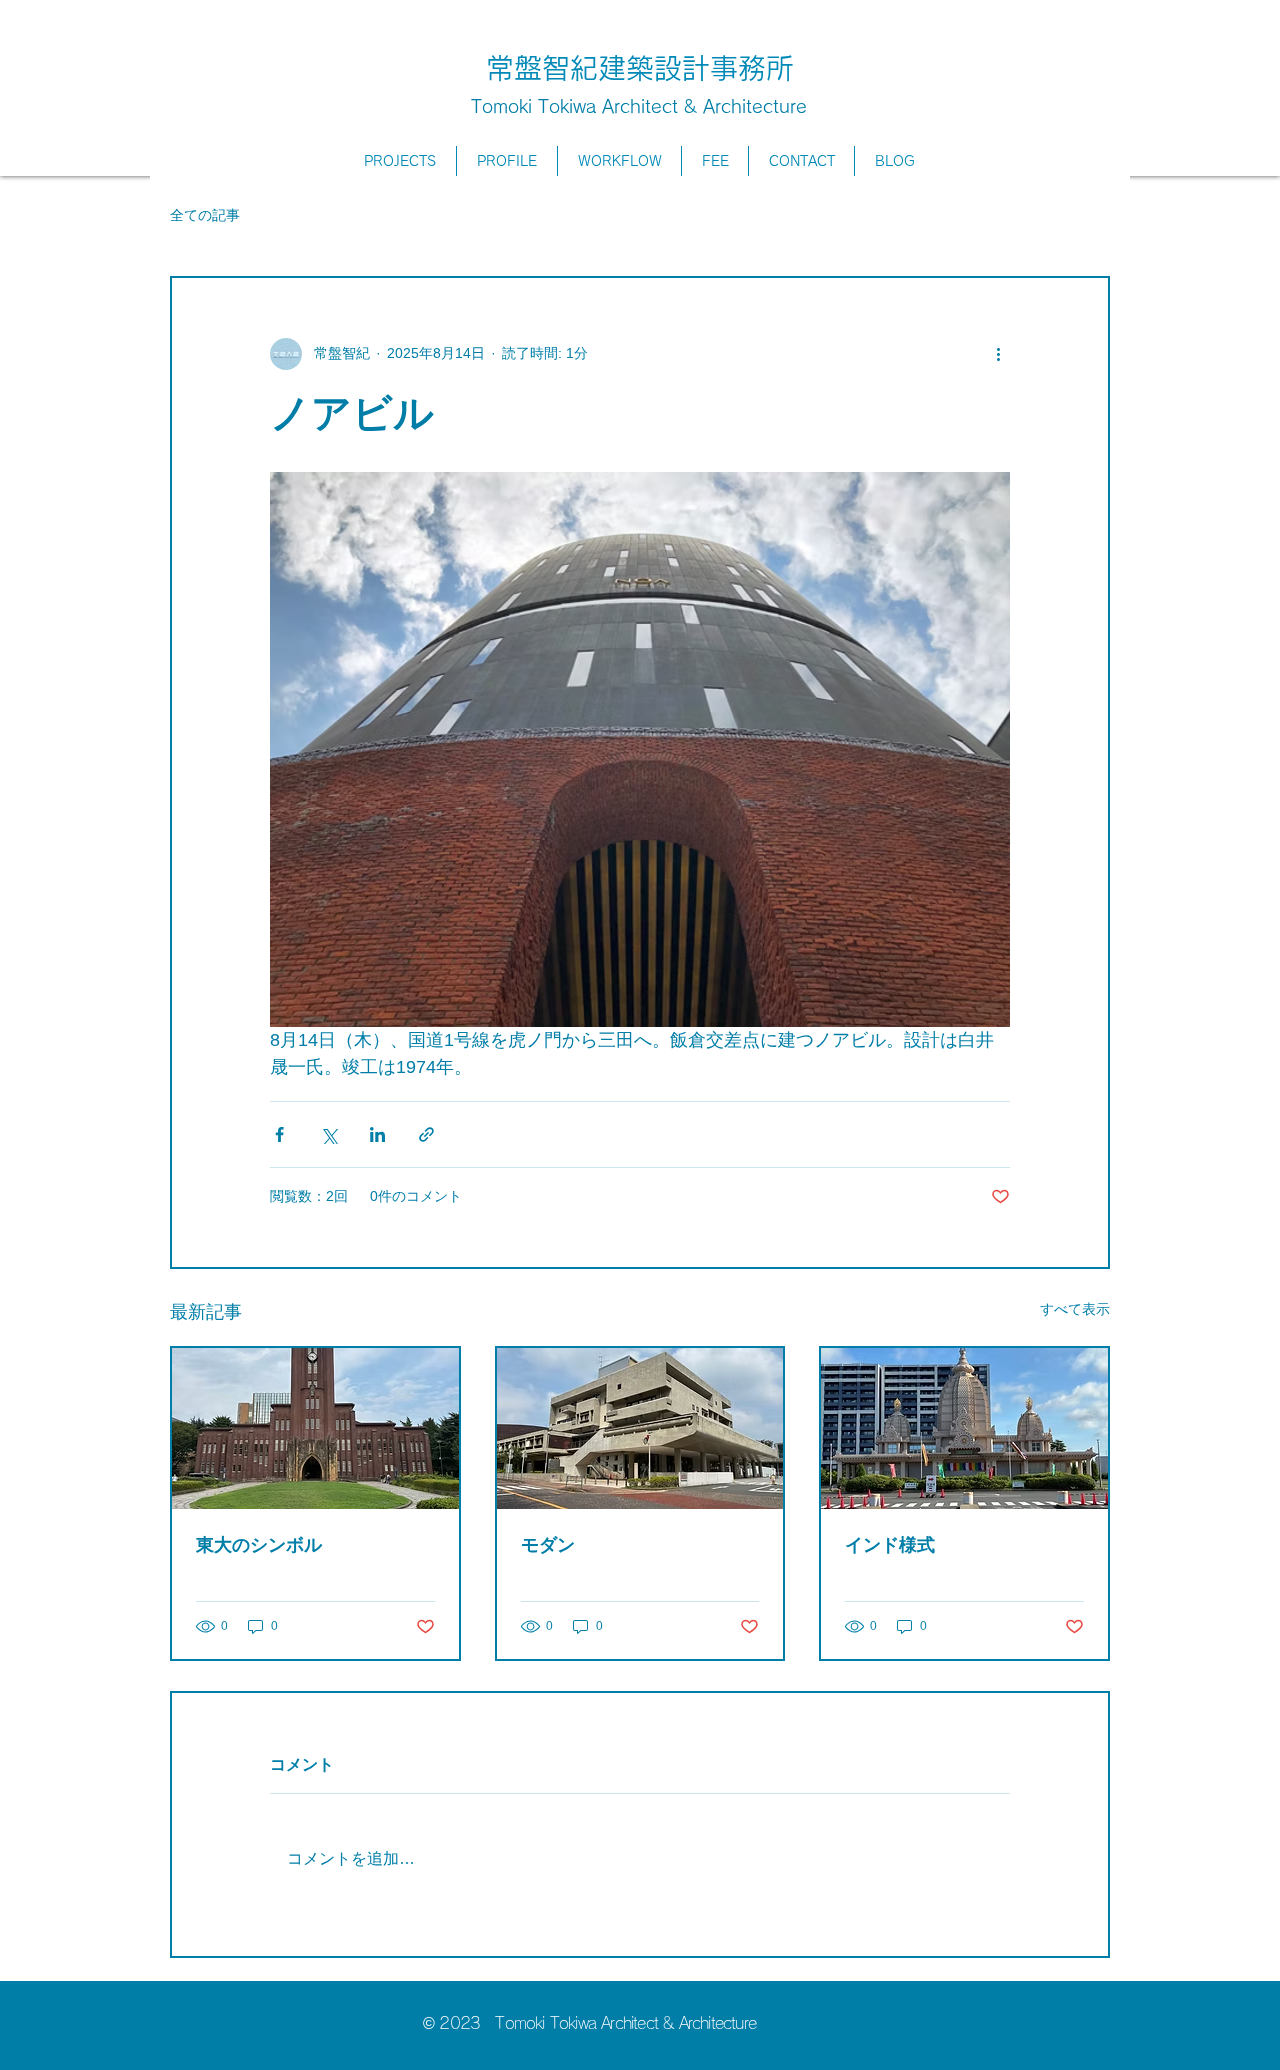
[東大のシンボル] (315, 1428)
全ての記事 (205, 215)
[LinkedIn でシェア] (377, 1134)
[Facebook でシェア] (279, 1134)
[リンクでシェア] (426, 1134)
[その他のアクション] (998, 354)
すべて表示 (1075, 1309)
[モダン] (640, 1428)
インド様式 (890, 1545)
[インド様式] (964, 1428)
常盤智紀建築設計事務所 (640, 68)
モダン (548, 1545)
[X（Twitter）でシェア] (328, 1134)
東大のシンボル (259, 1545)
